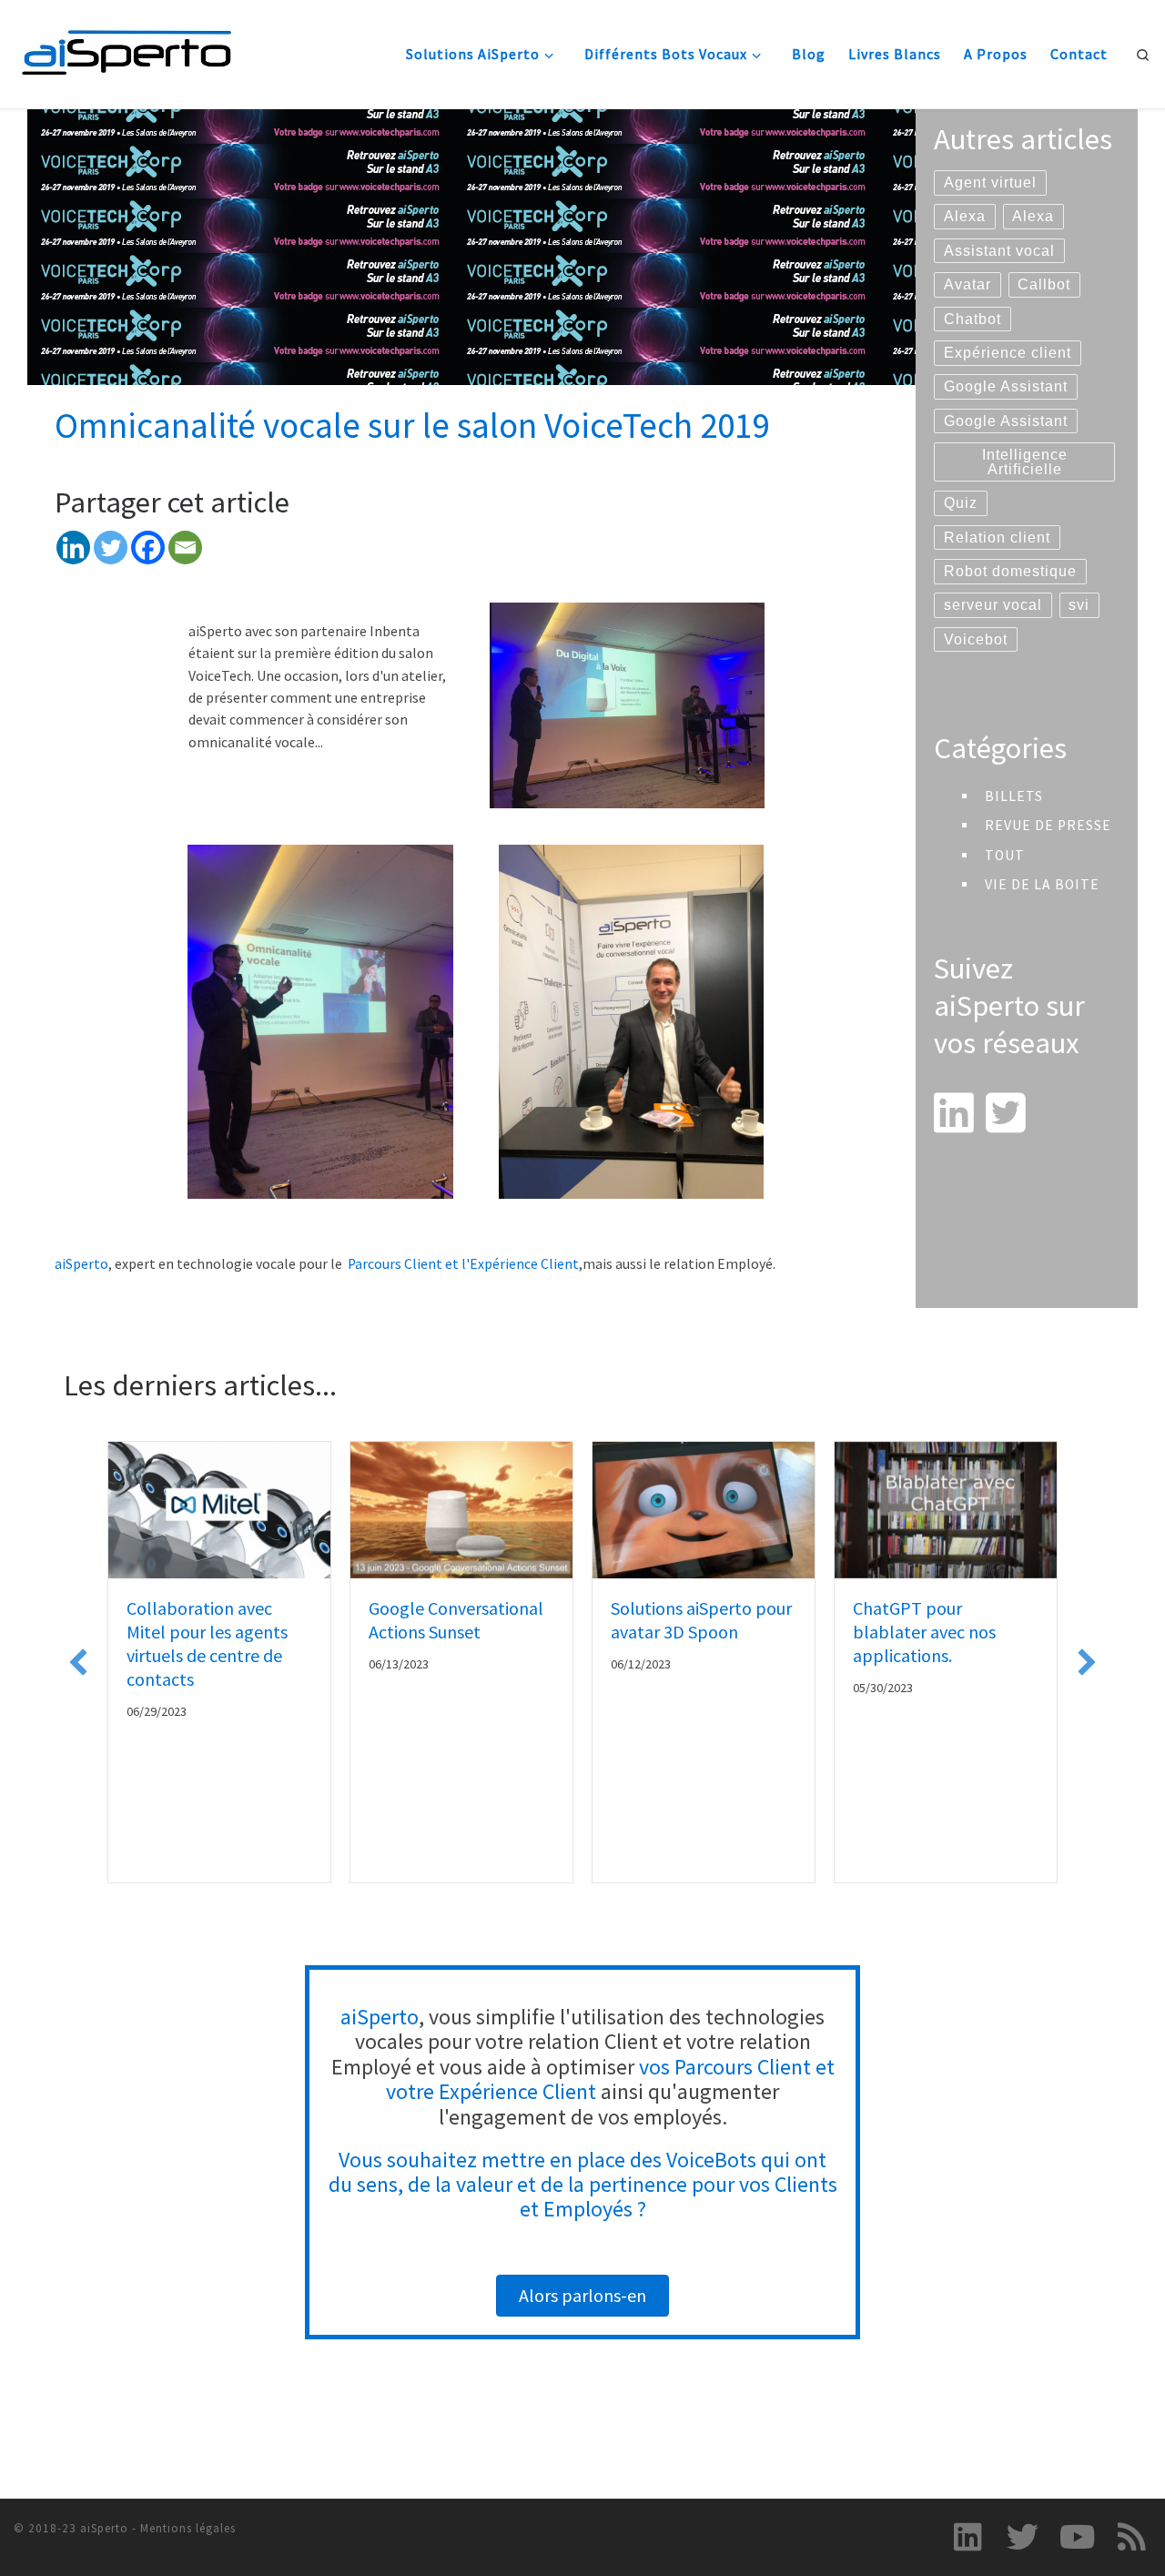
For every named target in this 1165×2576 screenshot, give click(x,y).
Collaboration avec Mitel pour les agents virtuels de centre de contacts (207, 1643)
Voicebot (976, 639)
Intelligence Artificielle (1025, 462)
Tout (1005, 855)
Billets (1014, 796)
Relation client (997, 538)
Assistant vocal (999, 251)
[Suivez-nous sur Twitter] (1023, 2536)
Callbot (1044, 284)
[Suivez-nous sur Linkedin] (968, 2536)
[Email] (185, 548)
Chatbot (973, 319)
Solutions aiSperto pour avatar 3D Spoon (701, 1620)
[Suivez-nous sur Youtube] (1078, 2536)
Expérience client (1008, 353)
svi (1079, 605)
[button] (78, 1662)
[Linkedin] (73, 548)
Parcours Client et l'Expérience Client (463, 1264)
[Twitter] (111, 548)
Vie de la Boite (1042, 884)
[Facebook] (148, 548)
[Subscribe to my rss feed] (1131, 2536)
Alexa (965, 216)
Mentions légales (188, 2528)
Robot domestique (1010, 571)
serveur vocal (993, 605)
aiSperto (81, 1264)
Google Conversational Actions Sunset (456, 1620)
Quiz (961, 503)
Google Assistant (1006, 386)
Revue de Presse (1048, 825)
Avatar (967, 284)
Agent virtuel (990, 183)
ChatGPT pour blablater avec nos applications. (924, 1632)
